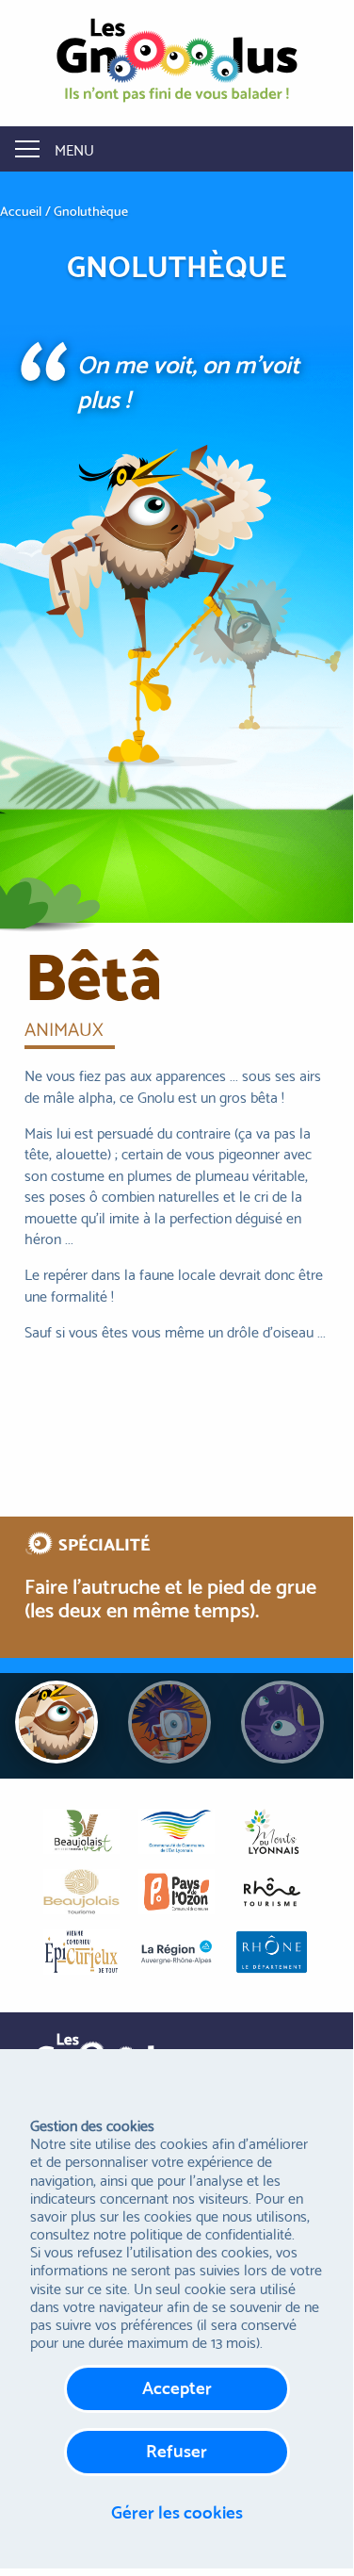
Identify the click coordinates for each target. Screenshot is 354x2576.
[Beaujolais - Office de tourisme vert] (81, 1831)
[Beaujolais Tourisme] (81, 1892)
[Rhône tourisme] (272, 1892)
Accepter (177, 2386)
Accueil (21, 211)
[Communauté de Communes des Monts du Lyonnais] (272, 1831)
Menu (74, 148)
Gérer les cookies (177, 2510)
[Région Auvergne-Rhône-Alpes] (177, 1952)
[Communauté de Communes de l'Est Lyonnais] (177, 1831)
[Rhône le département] (272, 1952)
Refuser (177, 2449)
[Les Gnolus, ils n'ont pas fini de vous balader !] (177, 59)
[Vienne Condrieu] (81, 1952)
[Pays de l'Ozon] (177, 1892)
